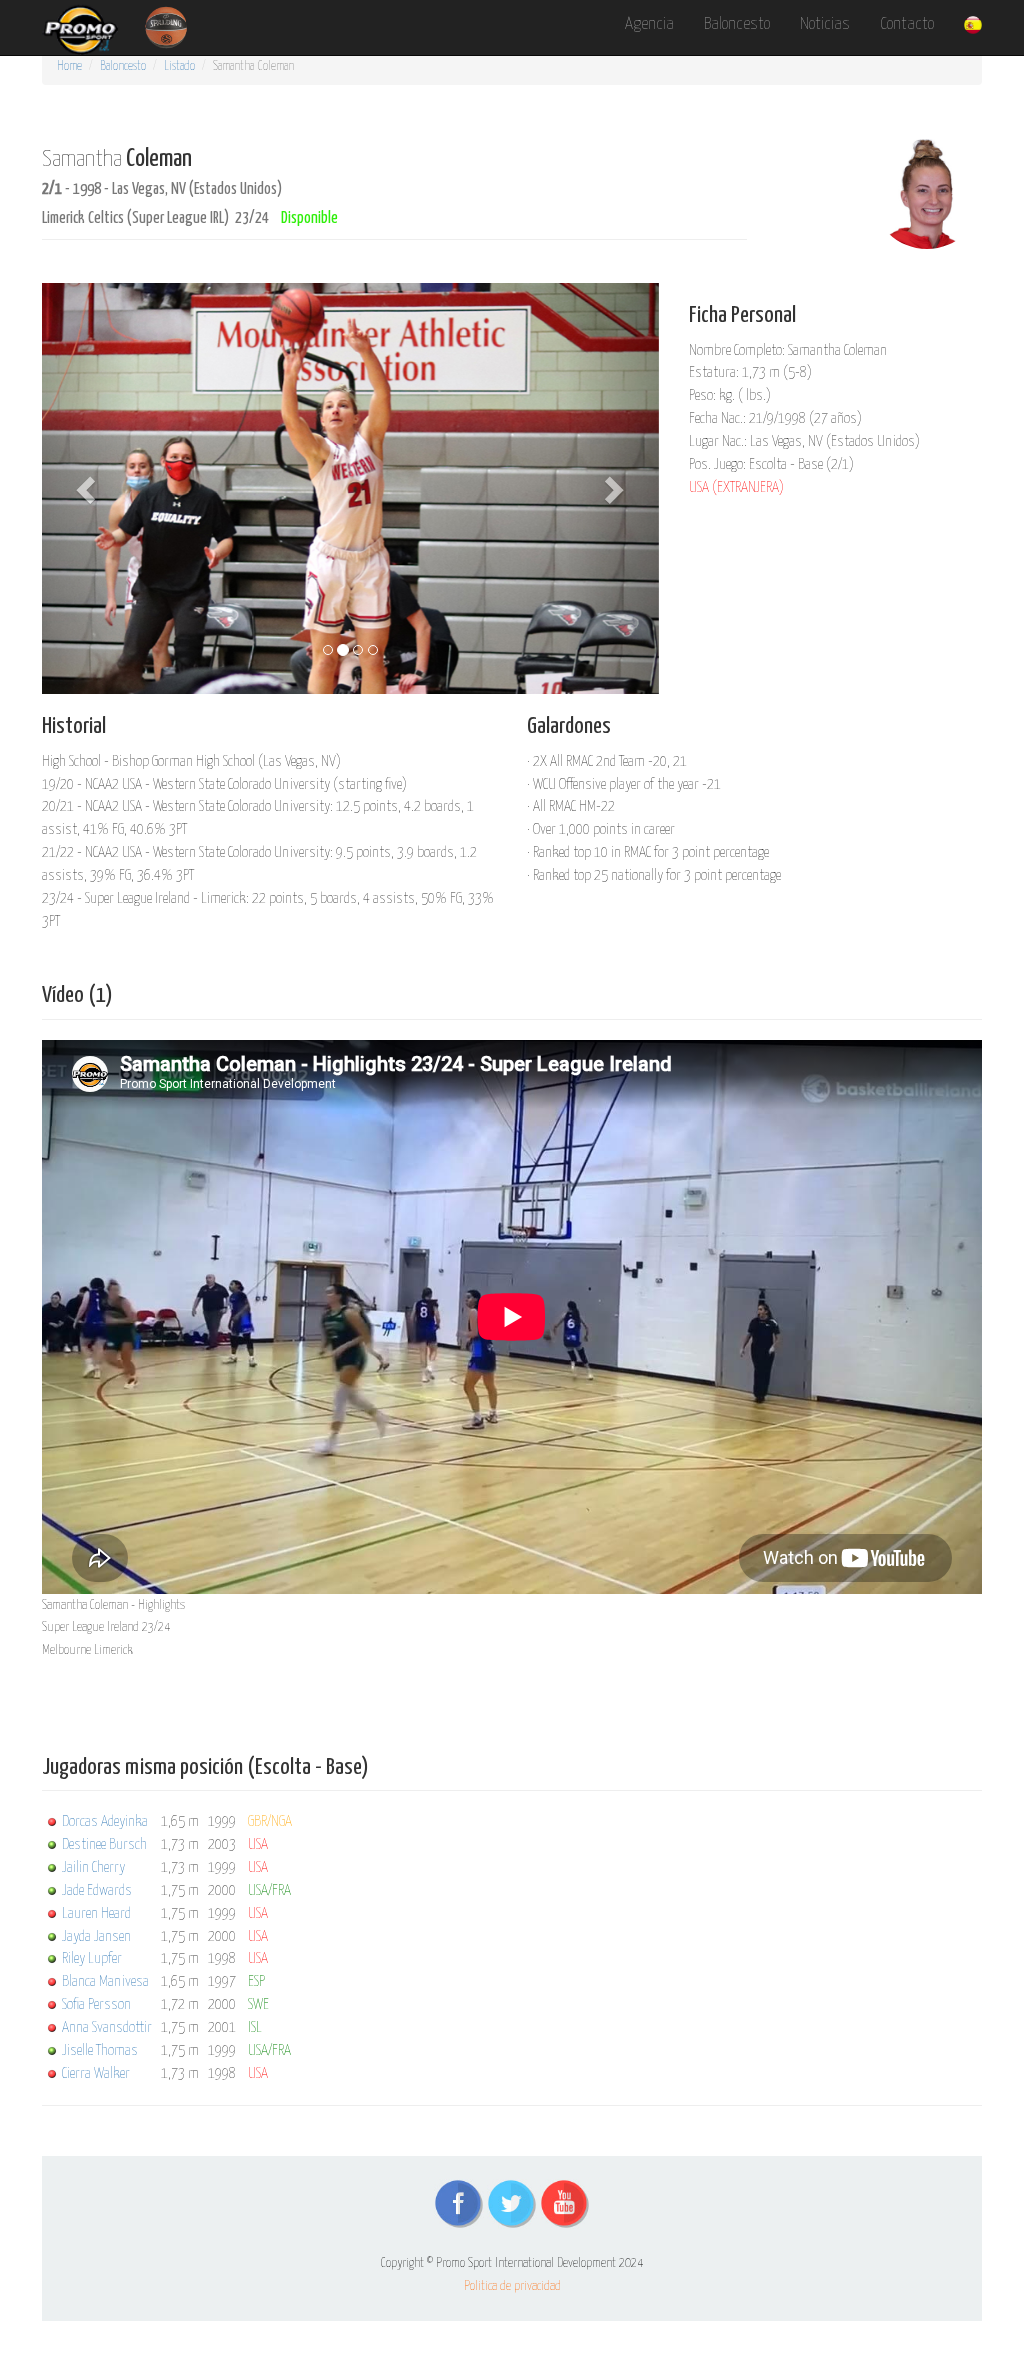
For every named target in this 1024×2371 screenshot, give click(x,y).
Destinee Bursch (104, 1844)
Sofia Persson (96, 2004)
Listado (179, 66)
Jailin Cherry (93, 1867)
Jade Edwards (97, 1890)
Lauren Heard (96, 1913)
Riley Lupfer (92, 1958)
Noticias (825, 24)
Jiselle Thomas (100, 2050)
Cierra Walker (96, 2073)
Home (69, 66)
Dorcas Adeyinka (105, 1821)
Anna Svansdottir (107, 2027)
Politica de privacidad (512, 2286)
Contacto (907, 24)
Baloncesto (737, 24)
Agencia (649, 24)
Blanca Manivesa (105, 1981)
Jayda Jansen (96, 1936)
